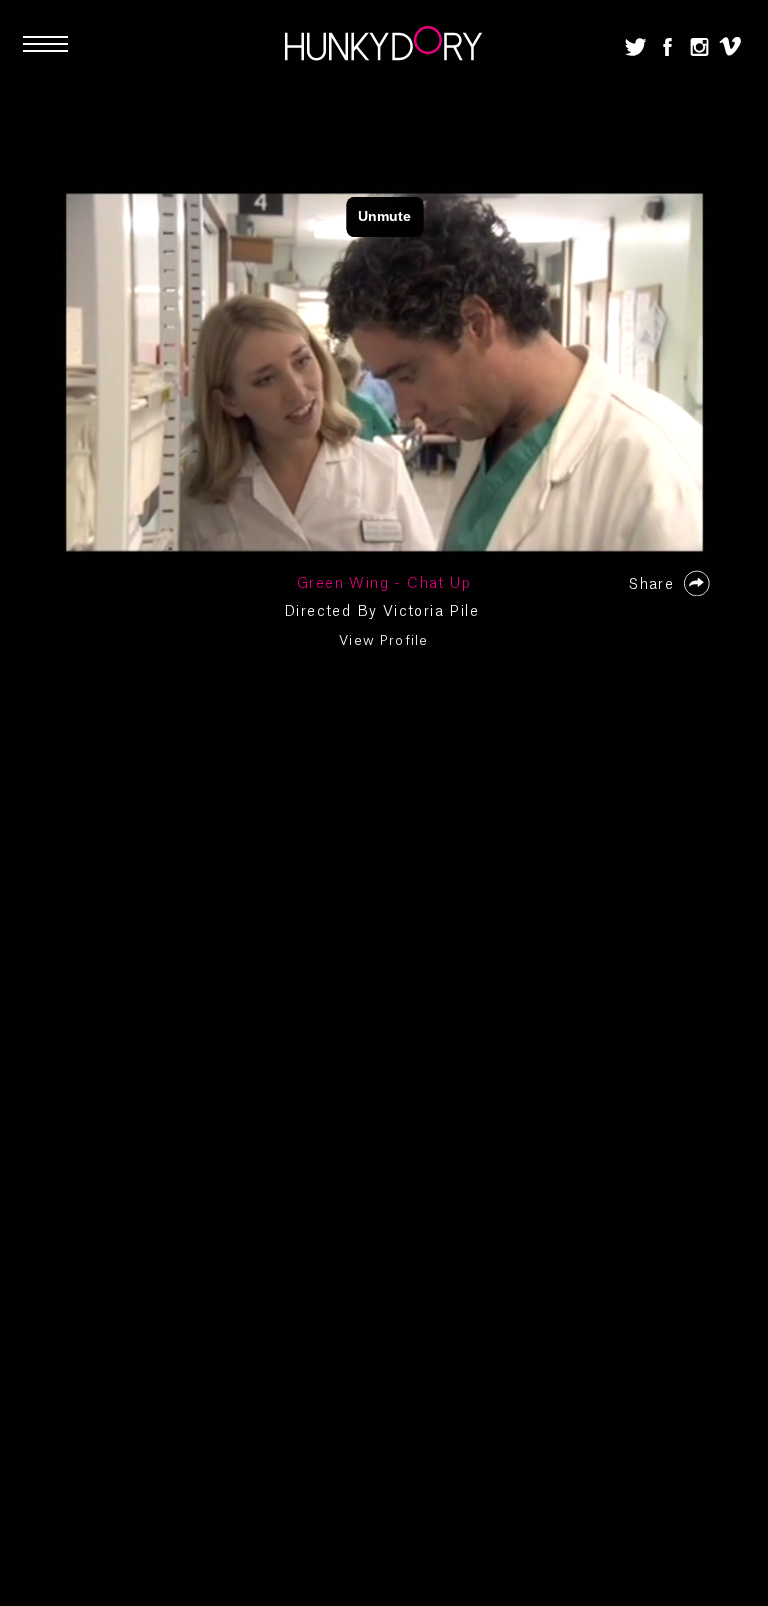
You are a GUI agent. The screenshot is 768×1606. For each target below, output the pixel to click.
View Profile (384, 640)
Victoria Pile (431, 612)
